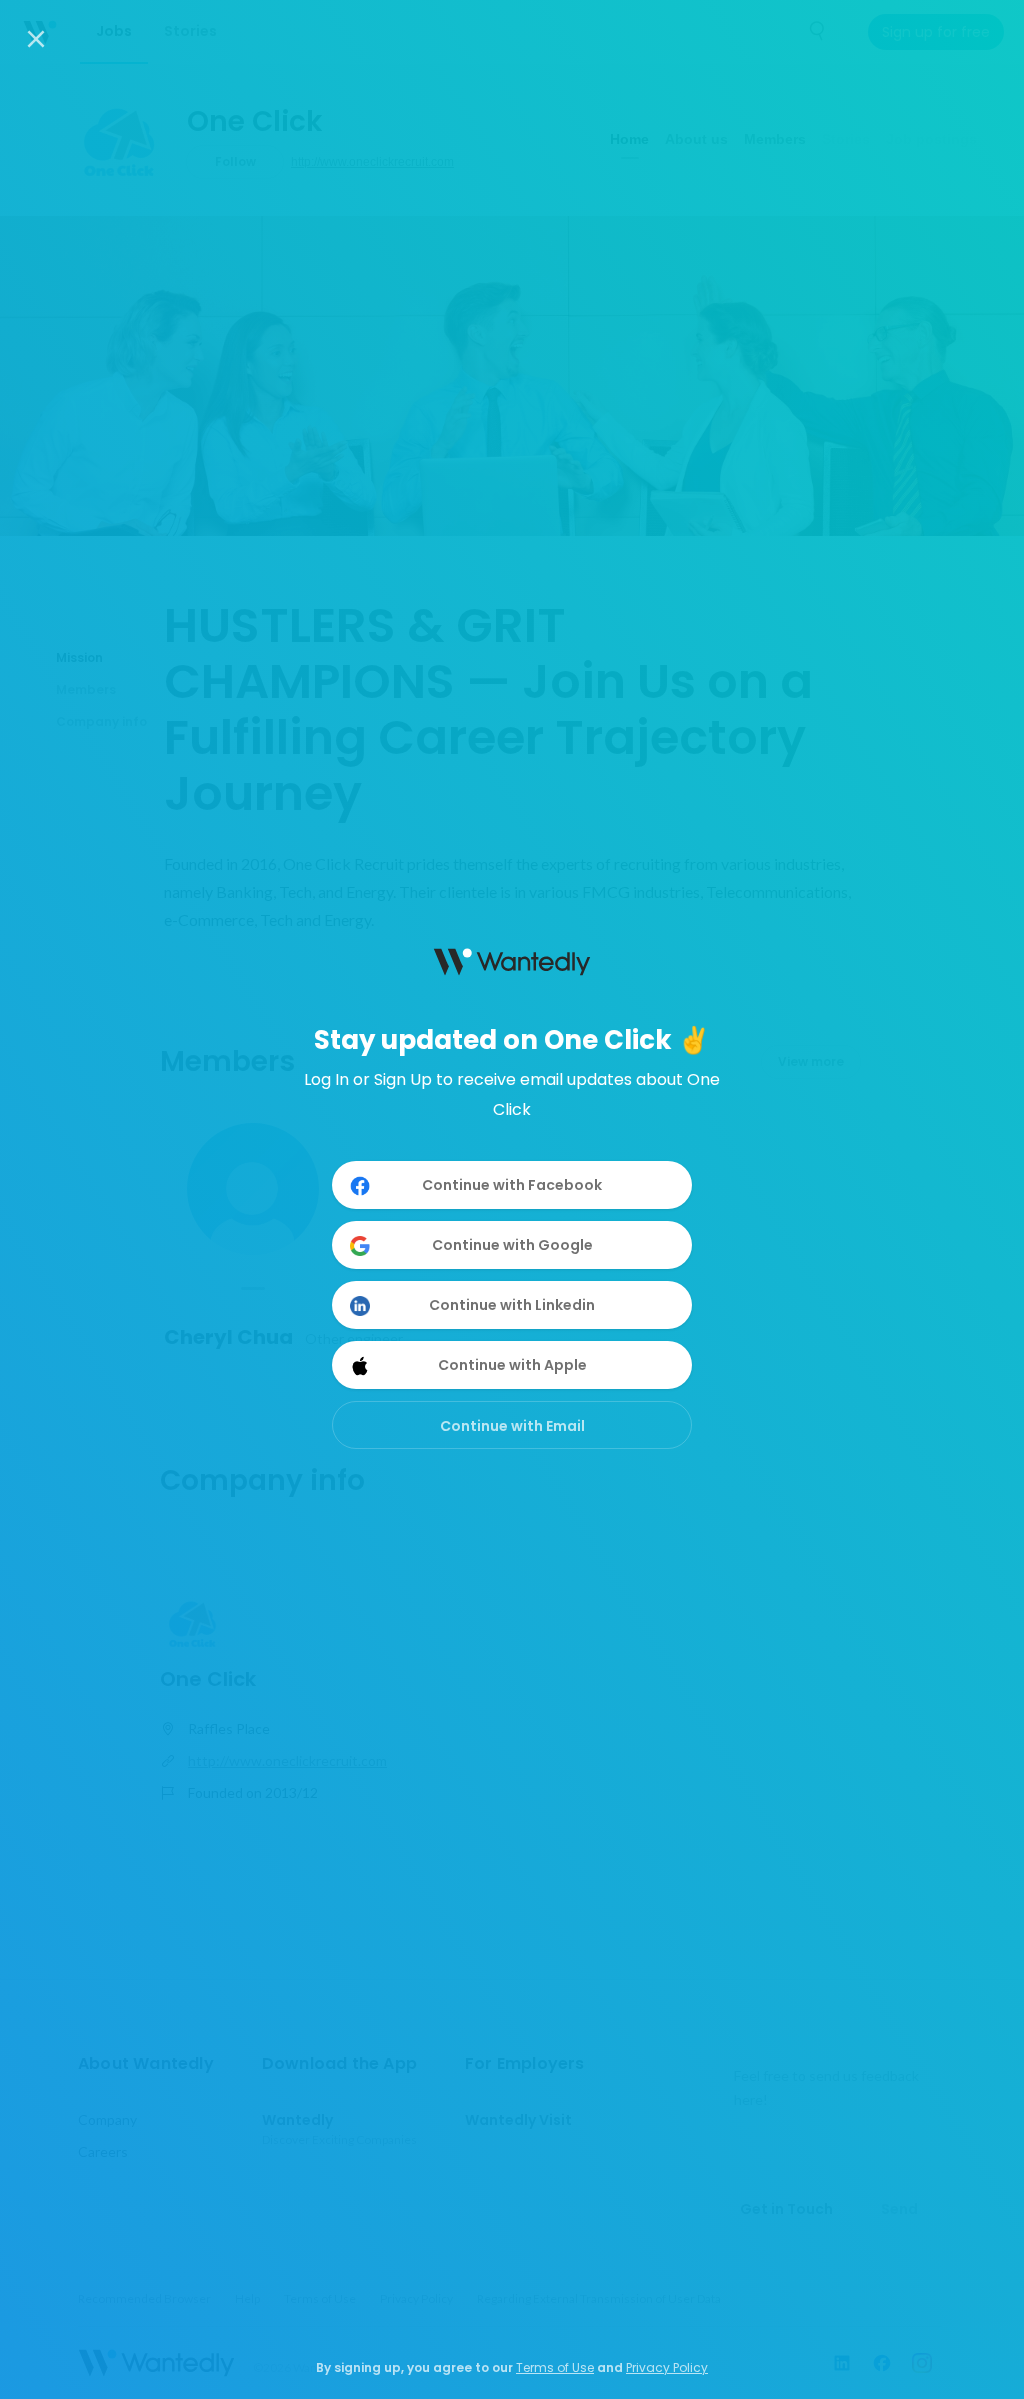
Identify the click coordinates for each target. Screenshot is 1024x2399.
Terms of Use (555, 2367)
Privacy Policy (667, 2367)
